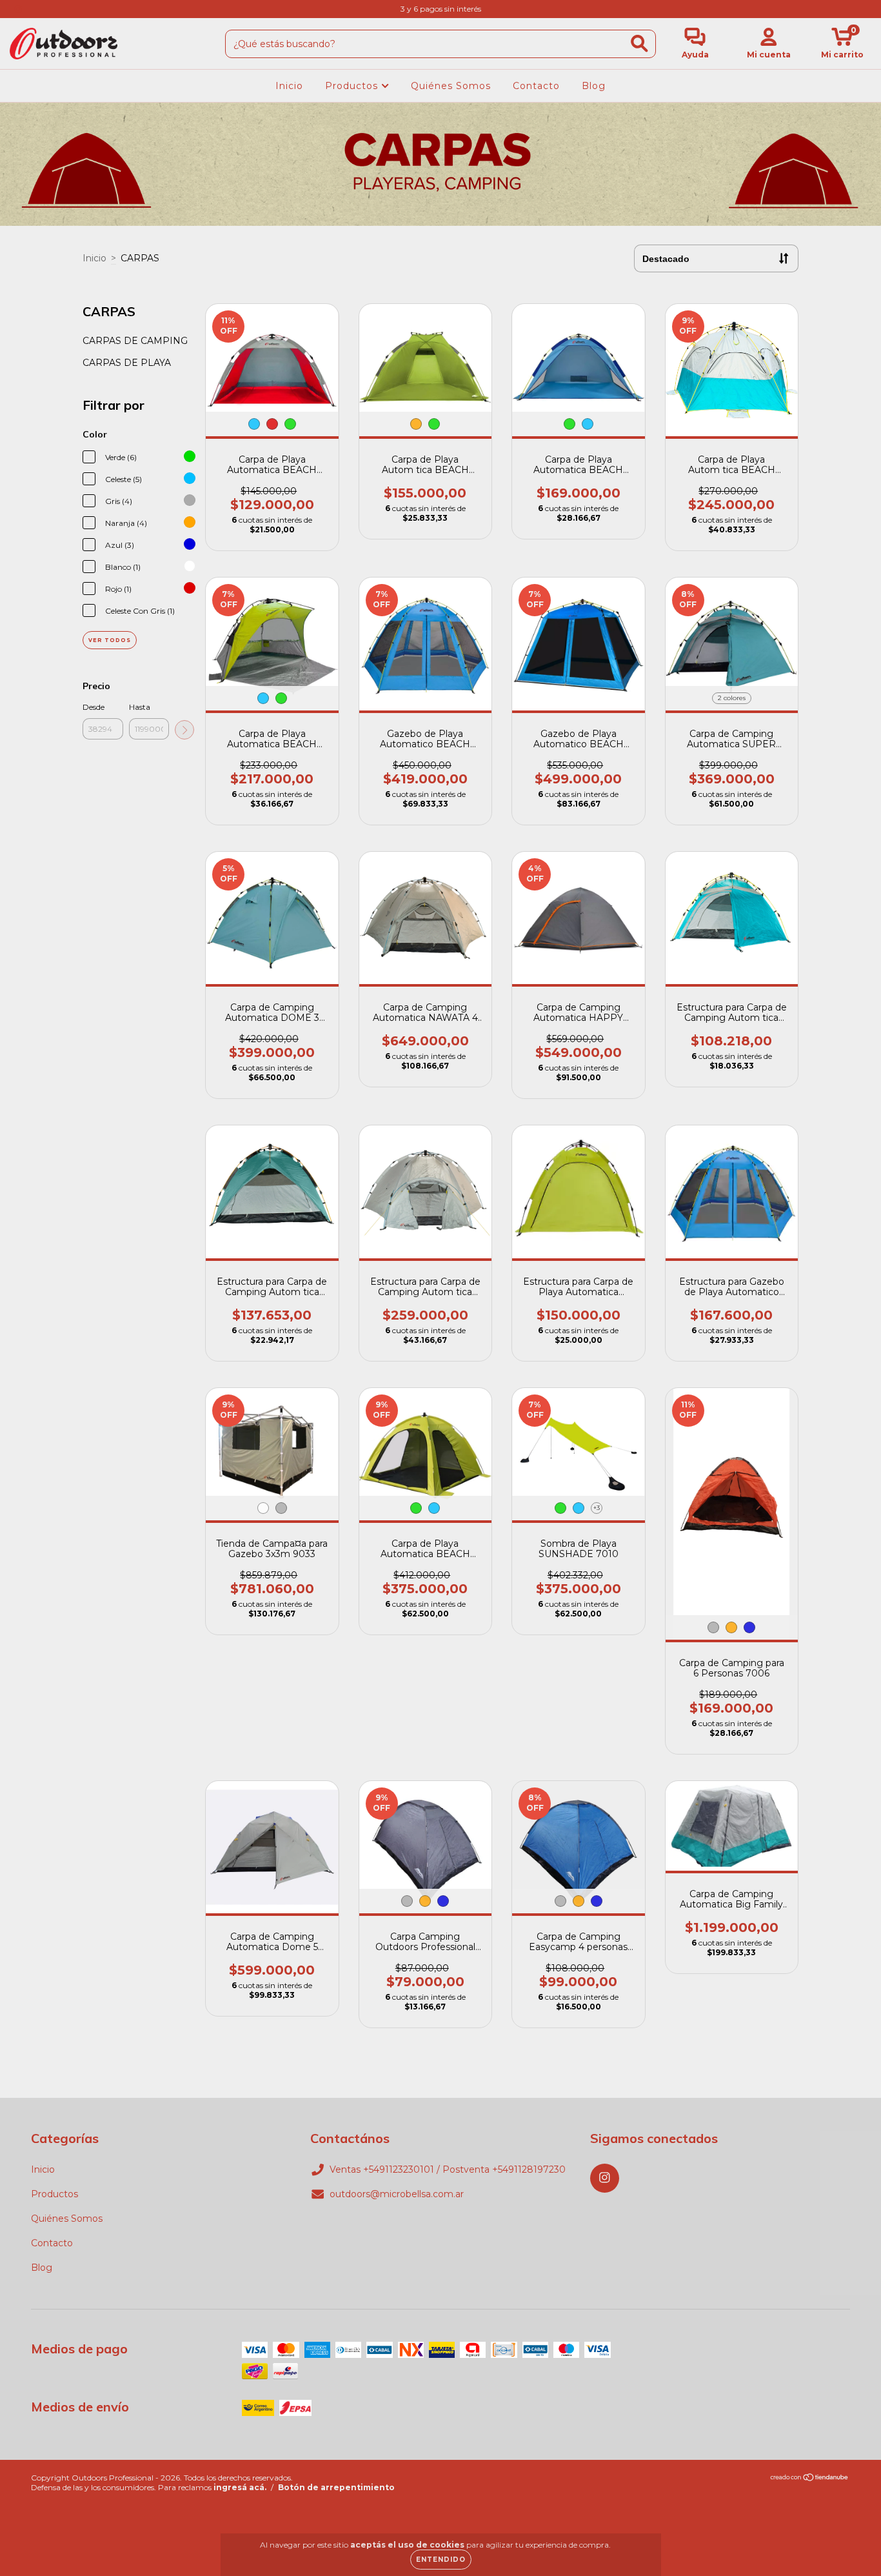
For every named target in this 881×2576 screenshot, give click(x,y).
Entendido (441, 2560)
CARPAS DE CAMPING (135, 341)
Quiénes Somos (451, 86)
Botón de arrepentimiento (336, 2487)
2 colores (732, 698)
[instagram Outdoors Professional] (18, 9)
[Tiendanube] (810, 2479)
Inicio (289, 86)
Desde (94, 707)
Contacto (536, 86)
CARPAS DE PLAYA (127, 363)
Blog (594, 86)
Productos (353, 86)
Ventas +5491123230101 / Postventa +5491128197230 (448, 2169)
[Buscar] (639, 44)
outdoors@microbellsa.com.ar (397, 2194)
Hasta (140, 707)
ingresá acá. (240, 2487)
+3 (597, 1508)
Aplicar (184, 730)
